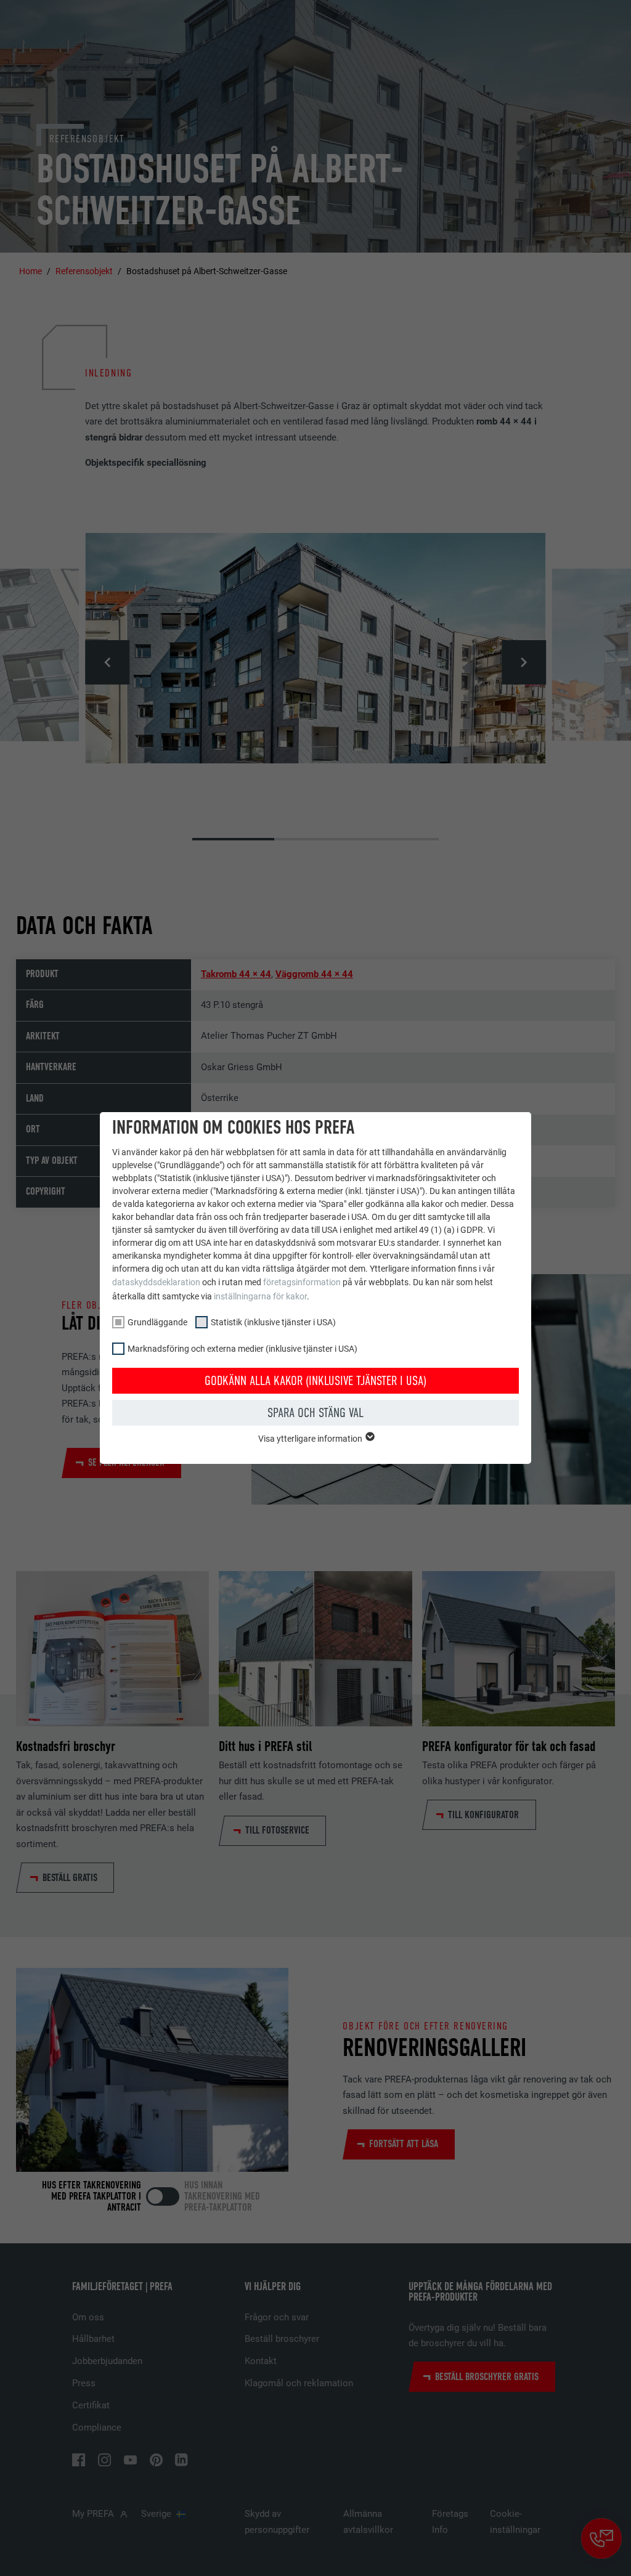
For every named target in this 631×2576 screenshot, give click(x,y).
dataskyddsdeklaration (156, 1282)
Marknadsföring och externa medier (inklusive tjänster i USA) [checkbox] (242, 1349)
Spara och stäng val (315, 1413)
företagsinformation (302, 1282)
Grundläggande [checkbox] (157, 1322)
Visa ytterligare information (311, 1439)
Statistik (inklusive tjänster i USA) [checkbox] (273, 1322)
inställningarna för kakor (260, 1296)
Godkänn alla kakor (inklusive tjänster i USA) (315, 1381)
